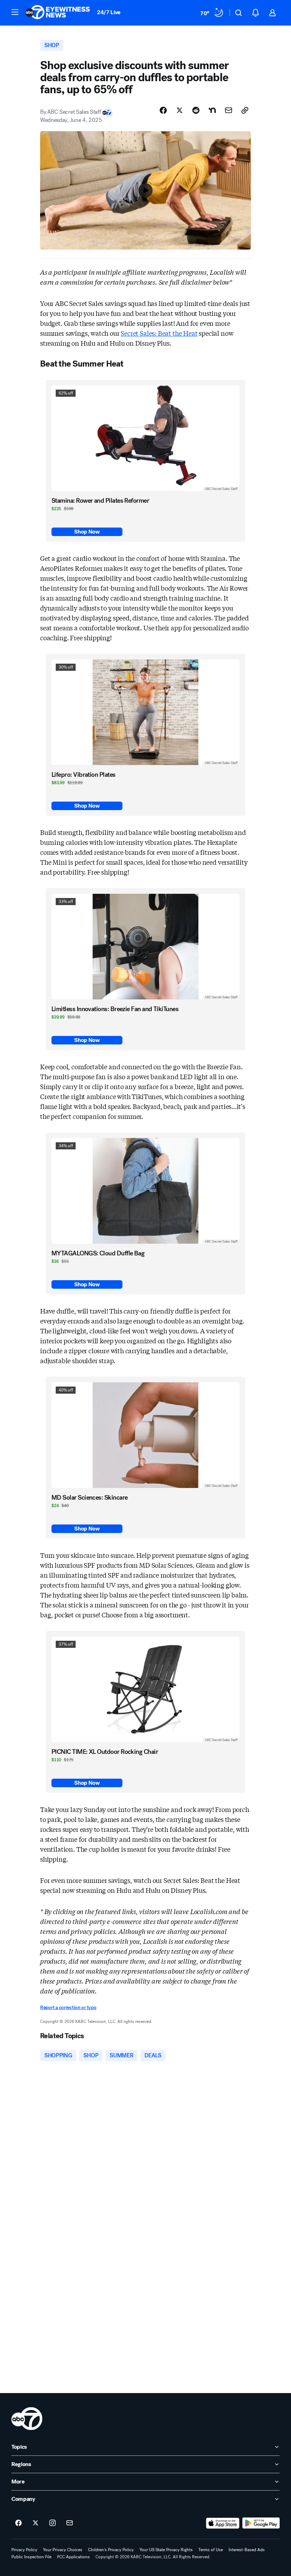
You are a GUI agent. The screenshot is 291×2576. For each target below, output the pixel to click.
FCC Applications (73, 2557)
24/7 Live (109, 12)
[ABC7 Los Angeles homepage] (57, 13)
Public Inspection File (31, 2557)
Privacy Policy (24, 2550)
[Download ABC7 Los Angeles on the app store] (223, 2523)
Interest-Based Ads (247, 2550)
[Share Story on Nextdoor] (212, 110)
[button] (15, 12)
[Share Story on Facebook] (163, 110)
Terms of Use (211, 2550)
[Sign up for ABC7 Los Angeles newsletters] (70, 2523)
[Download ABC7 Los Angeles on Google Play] (261, 2523)
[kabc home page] (27, 2419)
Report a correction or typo (68, 2008)
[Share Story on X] (180, 110)
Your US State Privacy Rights (166, 2550)
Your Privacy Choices (63, 2550)
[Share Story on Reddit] (196, 110)
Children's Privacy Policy (111, 2550)
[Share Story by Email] (229, 110)
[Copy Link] (245, 110)
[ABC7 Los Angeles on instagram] (53, 2523)
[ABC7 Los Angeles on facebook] (18, 2523)
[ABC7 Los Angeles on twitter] (35, 2523)
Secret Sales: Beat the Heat (159, 333)
